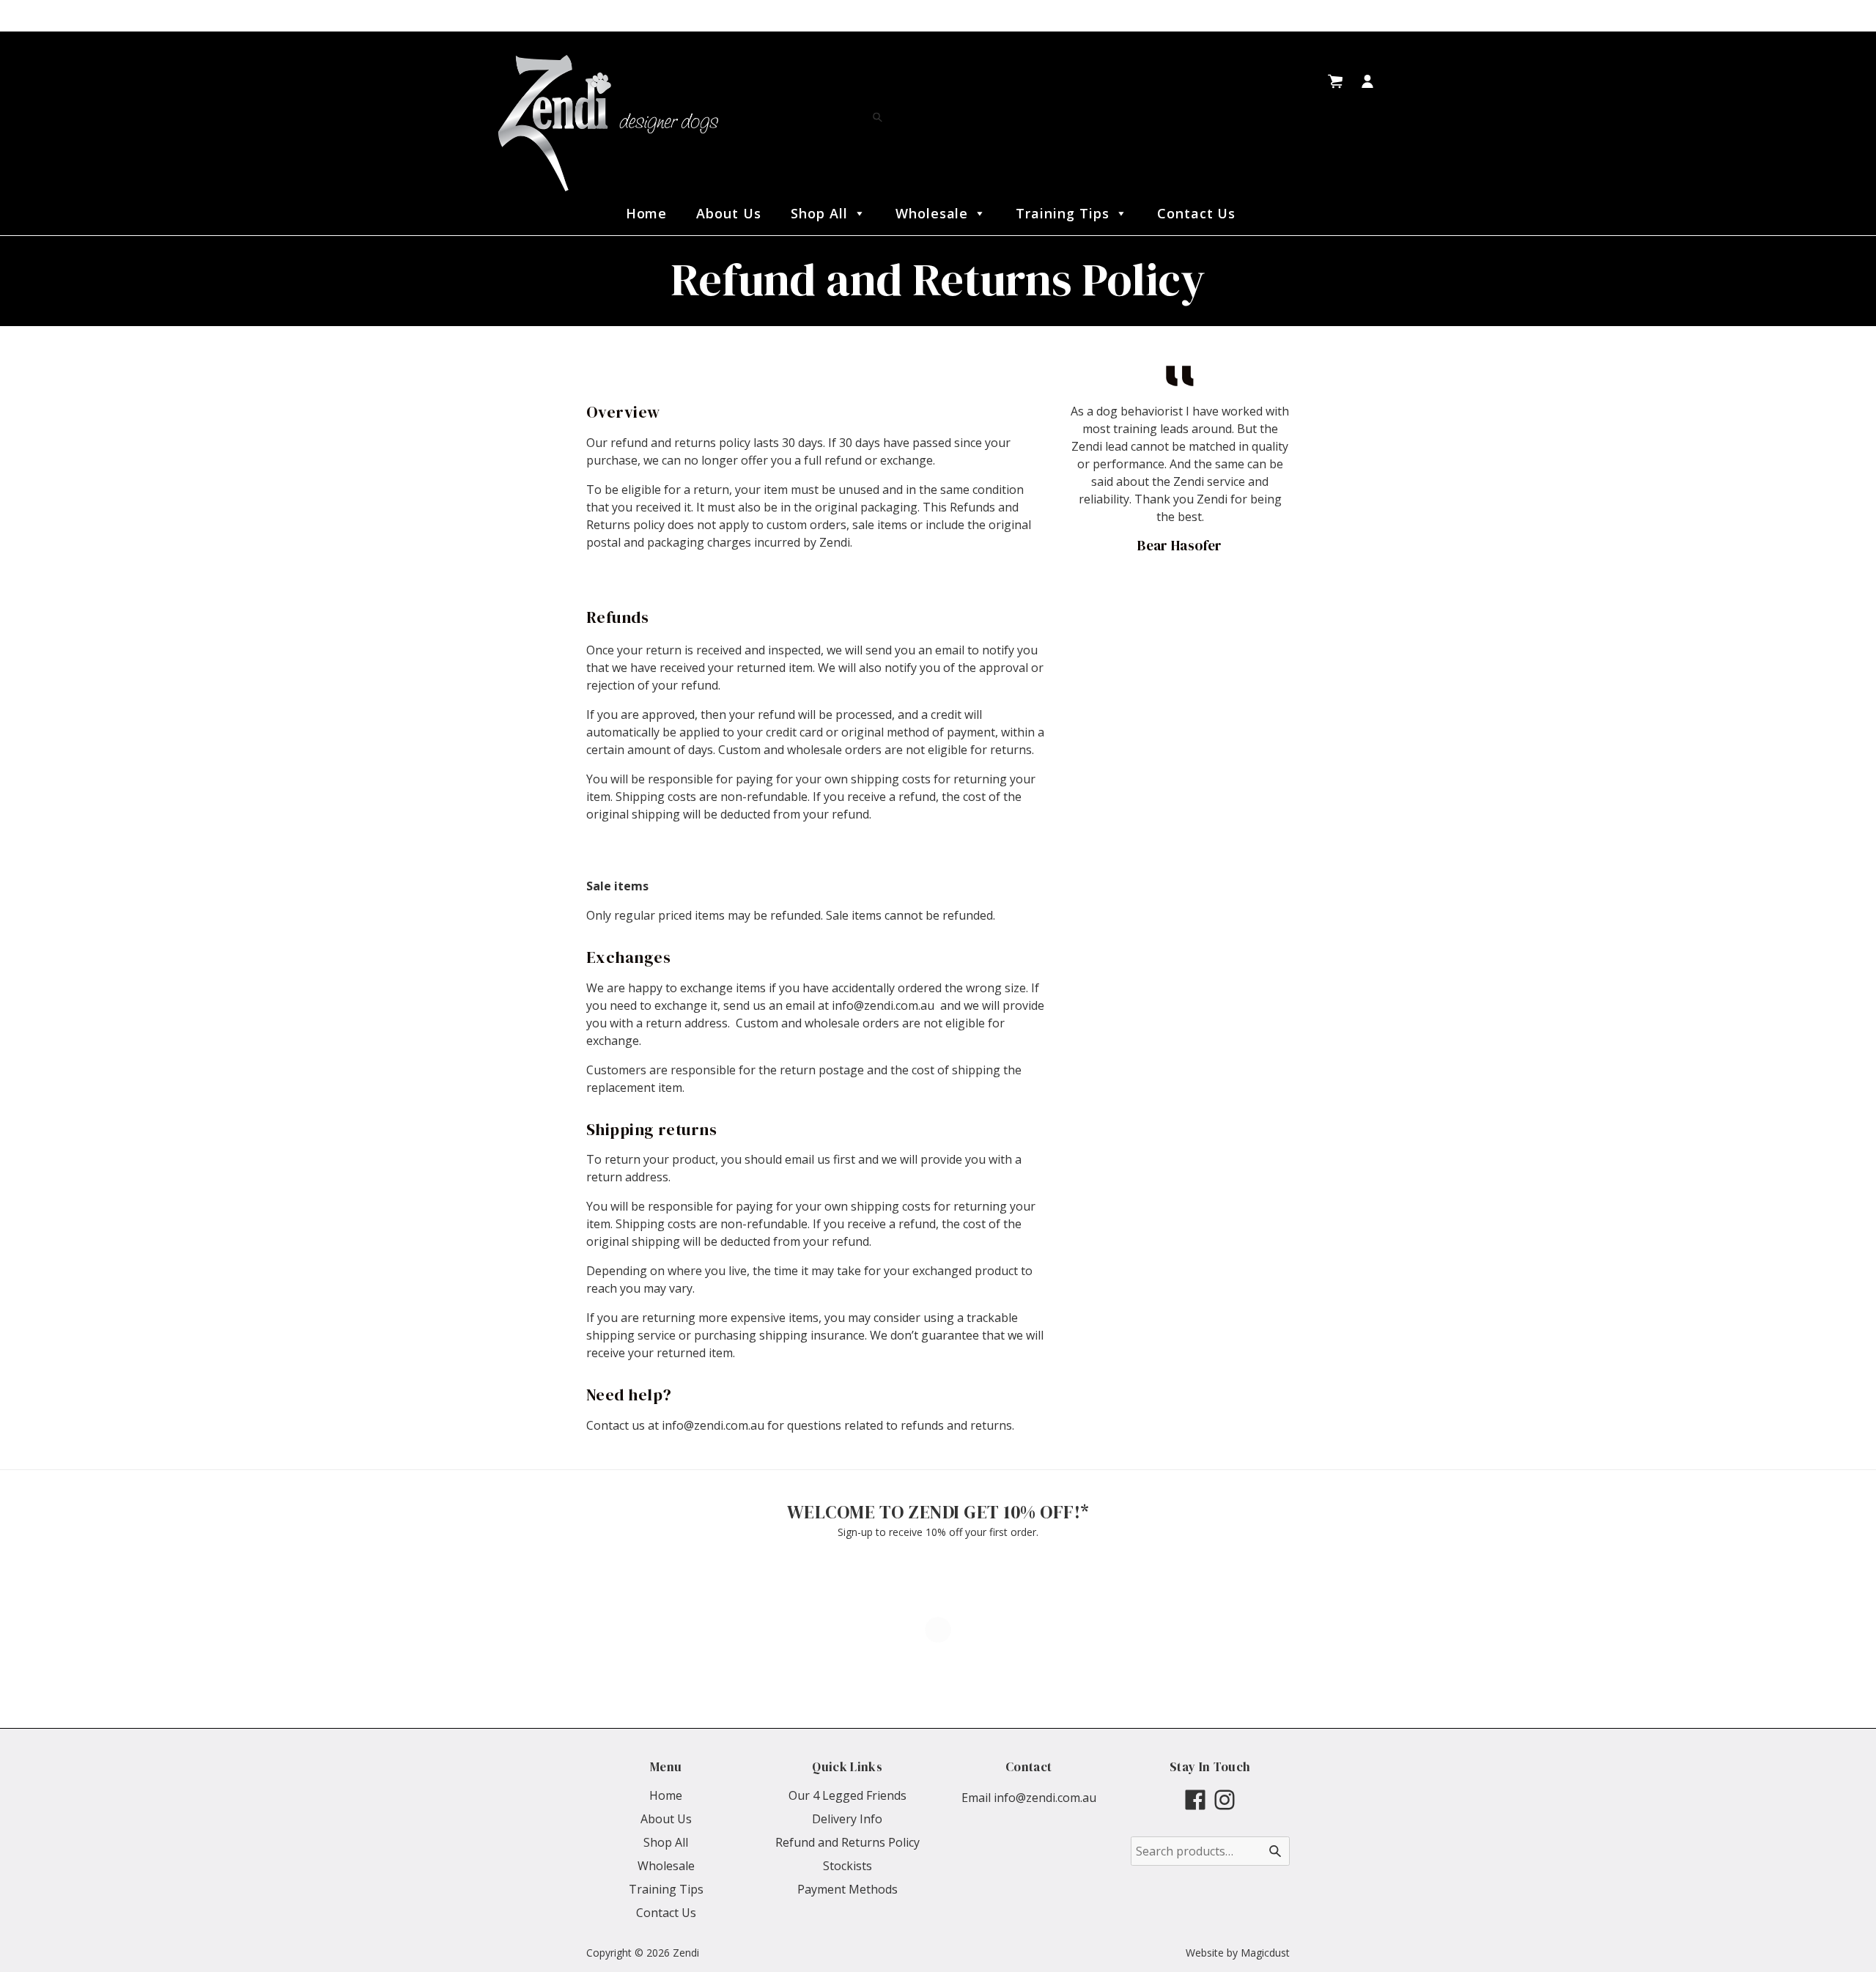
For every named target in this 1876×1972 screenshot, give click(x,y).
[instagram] (1225, 1800)
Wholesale (932, 213)
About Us (729, 213)
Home (647, 213)
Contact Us (1197, 213)
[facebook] (1195, 1800)
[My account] (1367, 81)
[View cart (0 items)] (1335, 81)
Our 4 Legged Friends (847, 1795)
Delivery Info (847, 1819)
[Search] (878, 118)
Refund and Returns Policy (847, 1842)
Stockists (847, 1866)
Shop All (819, 213)
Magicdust (1265, 1953)
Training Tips (1062, 213)
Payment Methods (847, 1889)
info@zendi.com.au (1045, 1798)
